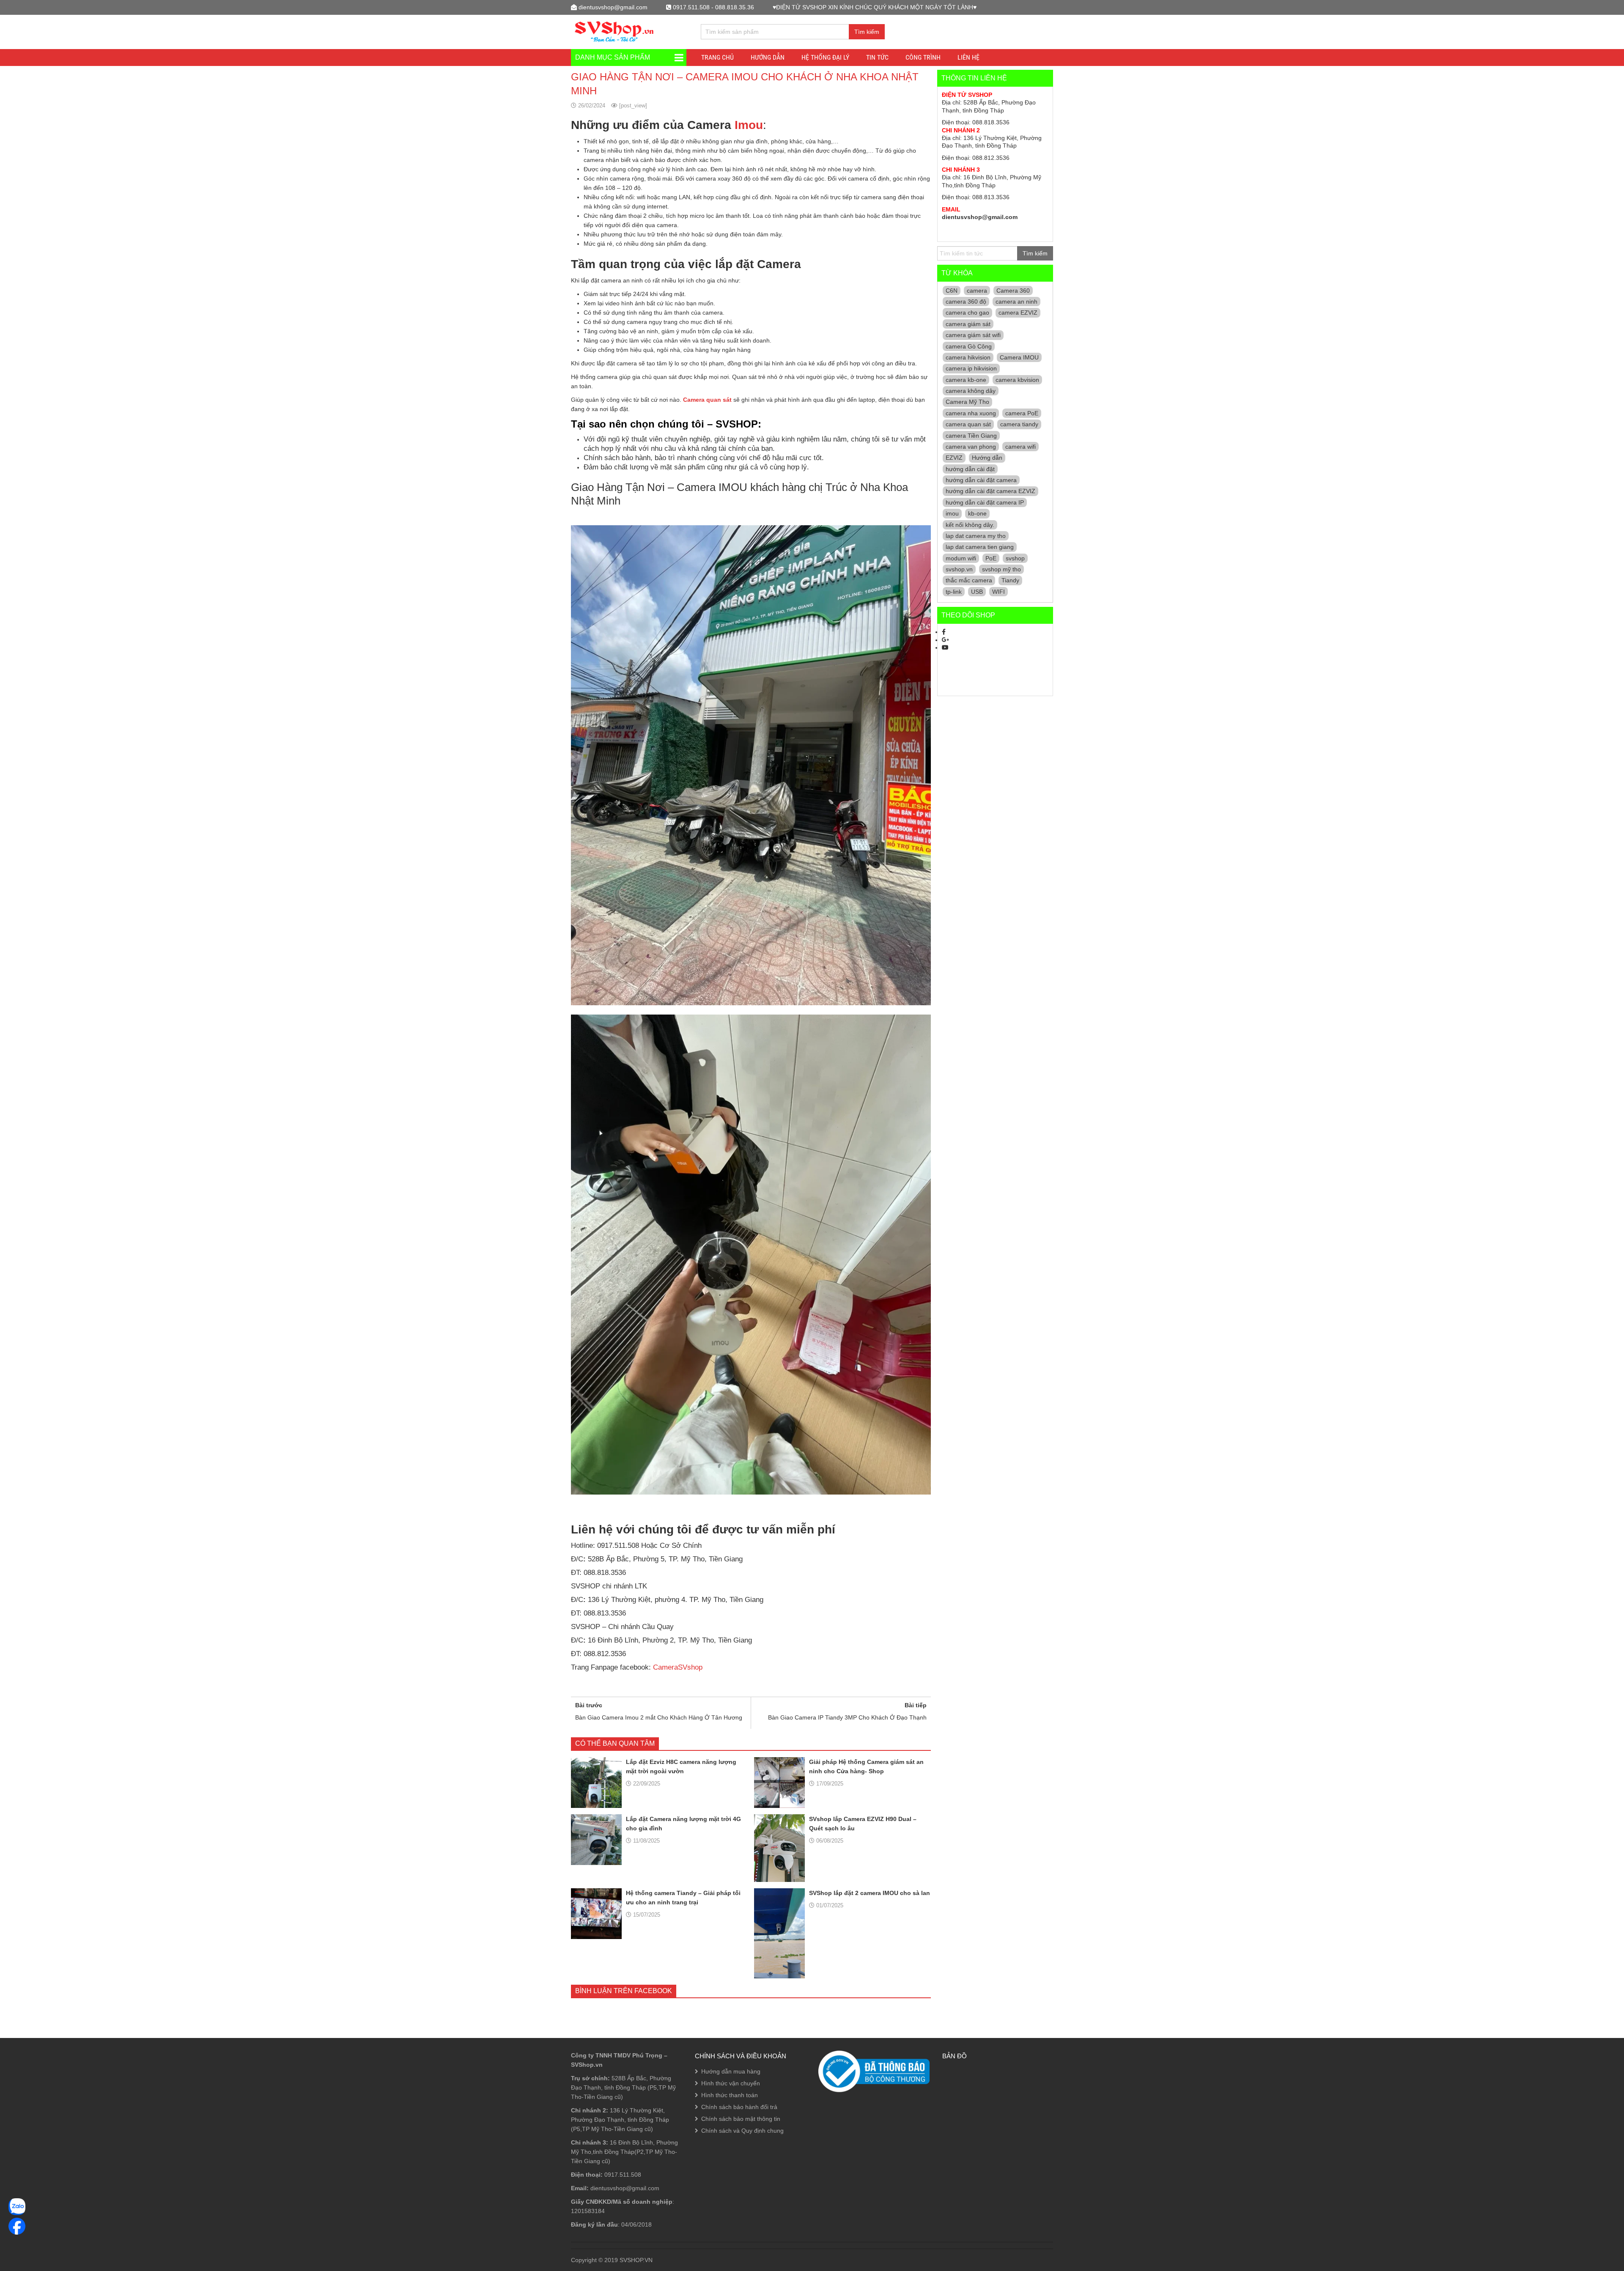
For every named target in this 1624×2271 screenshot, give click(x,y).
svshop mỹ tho (1001, 569)
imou (952, 513)
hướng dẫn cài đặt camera (981, 480)
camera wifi (1020, 447)
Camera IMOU (1019, 357)
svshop (1015, 558)
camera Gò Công (969, 346)
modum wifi (961, 558)
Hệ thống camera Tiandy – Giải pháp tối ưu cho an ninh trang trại (683, 1898)
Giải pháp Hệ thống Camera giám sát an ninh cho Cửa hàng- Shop (866, 1766)
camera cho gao (967, 313)
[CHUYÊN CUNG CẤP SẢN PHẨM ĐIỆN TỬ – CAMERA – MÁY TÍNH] (614, 31)
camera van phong (971, 447)
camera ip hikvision (971, 368)
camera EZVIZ (1018, 313)
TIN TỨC (877, 57)
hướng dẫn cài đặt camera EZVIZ (990, 491)
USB (977, 592)
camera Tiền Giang (971, 436)
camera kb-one (966, 380)
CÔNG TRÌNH (923, 57)
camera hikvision (968, 357)
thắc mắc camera (969, 580)
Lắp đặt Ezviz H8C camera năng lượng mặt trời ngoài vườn (681, 1766)
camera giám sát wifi (973, 335)
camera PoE (1022, 413)
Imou (749, 125)
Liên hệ (968, 57)
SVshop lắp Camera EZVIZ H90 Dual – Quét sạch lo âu (863, 1824)
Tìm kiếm (867, 32)
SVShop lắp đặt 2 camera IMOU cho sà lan (870, 1893)
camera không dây (971, 391)
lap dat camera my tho (976, 536)
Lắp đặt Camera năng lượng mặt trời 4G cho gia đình (683, 1824)
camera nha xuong (971, 413)
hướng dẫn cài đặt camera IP (985, 502)
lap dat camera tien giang (980, 547)
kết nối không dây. (970, 525)
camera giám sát (968, 324)
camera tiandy (1019, 424)
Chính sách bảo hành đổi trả (739, 2107)
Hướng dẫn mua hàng (731, 2071)
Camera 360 (1013, 291)
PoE (991, 558)
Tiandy (1010, 580)
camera (977, 291)
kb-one (977, 513)
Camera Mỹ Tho (967, 402)
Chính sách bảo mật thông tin (741, 2119)
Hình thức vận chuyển (731, 2083)
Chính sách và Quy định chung (742, 2131)
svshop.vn (959, 569)
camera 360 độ (966, 302)
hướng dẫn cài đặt (970, 469)
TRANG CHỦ (717, 57)
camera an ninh (1016, 302)
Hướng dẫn (987, 458)
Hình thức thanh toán (730, 2095)
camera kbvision (1017, 380)
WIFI (999, 592)
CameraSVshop (678, 1667)
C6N (952, 291)
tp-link (954, 592)
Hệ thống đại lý (825, 57)
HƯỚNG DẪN (768, 57)
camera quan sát (968, 424)
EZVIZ (954, 458)
